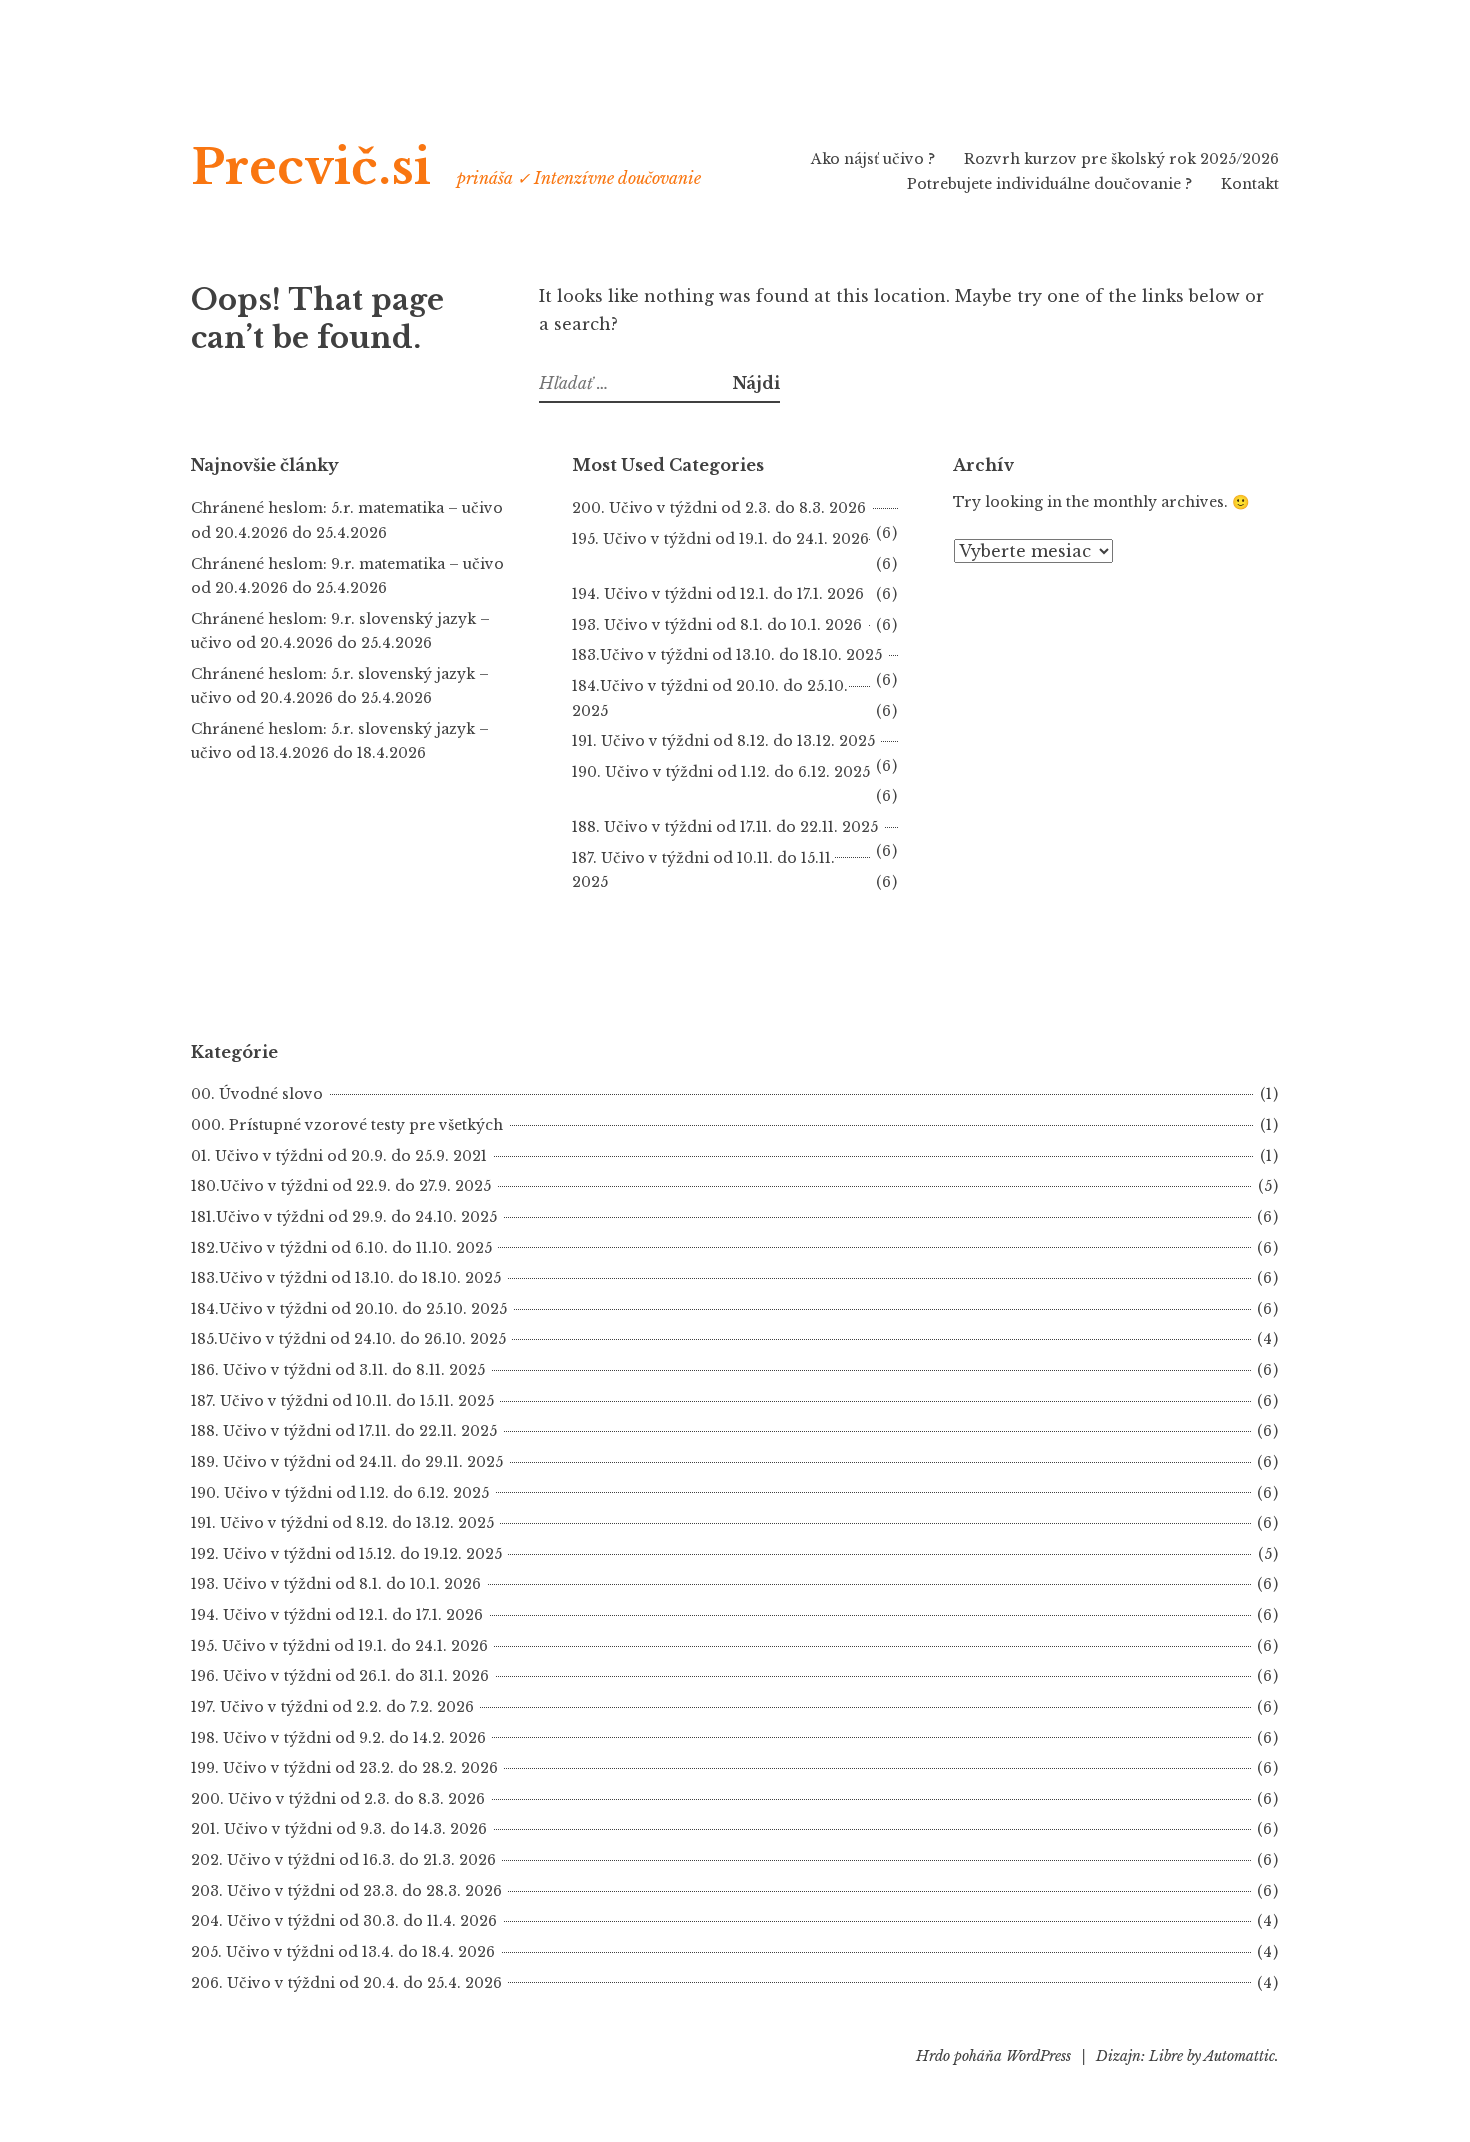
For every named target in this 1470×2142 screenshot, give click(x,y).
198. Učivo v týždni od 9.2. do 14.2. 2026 (338, 1738)
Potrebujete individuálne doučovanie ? (1049, 184)
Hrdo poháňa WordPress (993, 2056)
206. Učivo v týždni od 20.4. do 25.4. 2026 (346, 1983)
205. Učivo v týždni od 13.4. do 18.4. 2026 (343, 1952)
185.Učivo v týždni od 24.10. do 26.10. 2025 (348, 1339)
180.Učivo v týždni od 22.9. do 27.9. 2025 (341, 1186)
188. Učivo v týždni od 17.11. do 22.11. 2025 (725, 827)
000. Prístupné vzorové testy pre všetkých (347, 1125)
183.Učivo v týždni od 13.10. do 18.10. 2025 (727, 655)
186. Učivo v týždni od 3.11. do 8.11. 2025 (338, 1370)
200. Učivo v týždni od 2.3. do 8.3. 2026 (719, 508)
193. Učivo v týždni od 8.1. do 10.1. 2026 (717, 625)
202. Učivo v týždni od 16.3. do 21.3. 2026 (343, 1860)
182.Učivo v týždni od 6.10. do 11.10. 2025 (341, 1248)
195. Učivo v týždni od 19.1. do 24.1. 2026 (339, 1646)
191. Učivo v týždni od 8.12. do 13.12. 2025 (723, 741)
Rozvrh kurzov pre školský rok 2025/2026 (1121, 159)
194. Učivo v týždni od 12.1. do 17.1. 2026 (718, 594)
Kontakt (1250, 184)
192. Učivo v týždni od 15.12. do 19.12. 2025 (346, 1554)
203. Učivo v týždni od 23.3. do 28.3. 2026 (346, 1891)
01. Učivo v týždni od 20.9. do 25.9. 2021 (339, 1156)
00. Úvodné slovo (257, 1094)
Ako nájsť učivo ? (873, 159)
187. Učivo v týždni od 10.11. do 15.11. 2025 (342, 1401)
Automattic (1239, 2056)
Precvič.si (311, 167)
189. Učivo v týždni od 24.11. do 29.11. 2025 (347, 1462)
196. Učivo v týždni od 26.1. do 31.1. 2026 (340, 1676)
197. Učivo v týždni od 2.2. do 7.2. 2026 (332, 1707)
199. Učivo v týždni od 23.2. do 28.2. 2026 (344, 1768)
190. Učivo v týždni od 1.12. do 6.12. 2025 (340, 1493)
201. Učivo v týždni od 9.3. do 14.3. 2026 (339, 1829)
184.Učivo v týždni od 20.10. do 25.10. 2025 (349, 1309)
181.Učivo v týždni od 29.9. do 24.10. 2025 (344, 1217)
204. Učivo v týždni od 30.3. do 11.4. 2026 (344, 1921)
